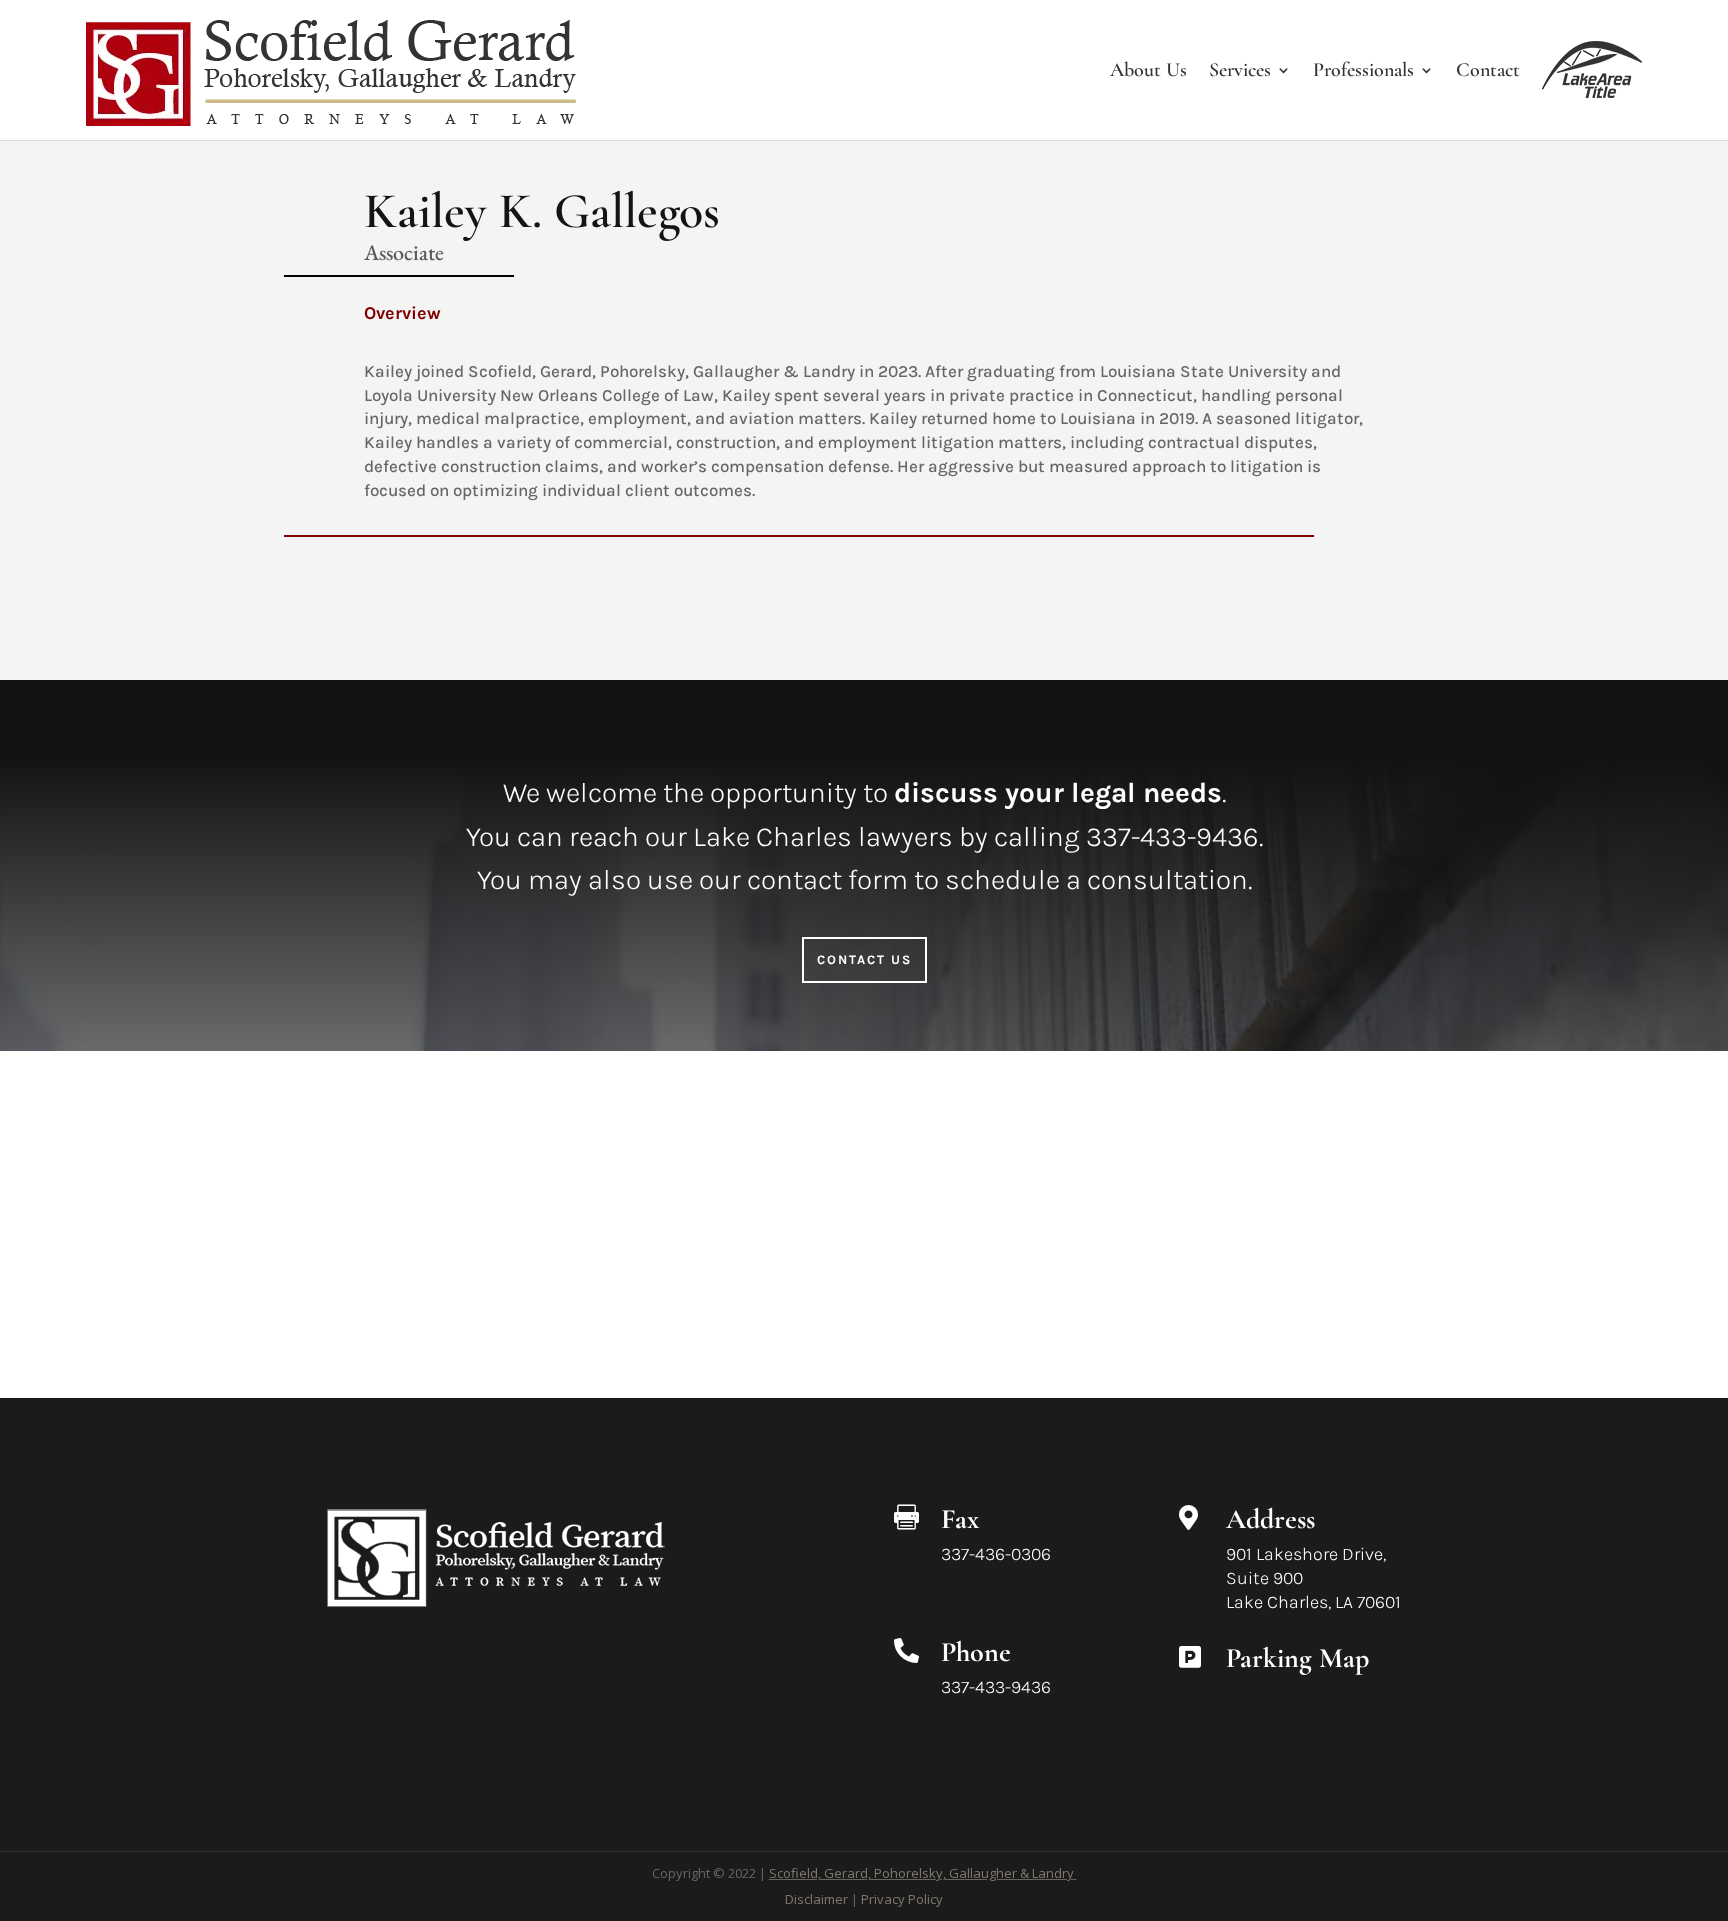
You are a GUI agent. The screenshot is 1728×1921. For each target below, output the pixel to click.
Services (1240, 70)
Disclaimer (816, 1899)
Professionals (1363, 70)
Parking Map (1297, 1658)
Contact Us (864, 959)
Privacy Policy (902, 1899)
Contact (1488, 70)
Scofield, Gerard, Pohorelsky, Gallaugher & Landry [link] (921, 1873)
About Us (1148, 70)
